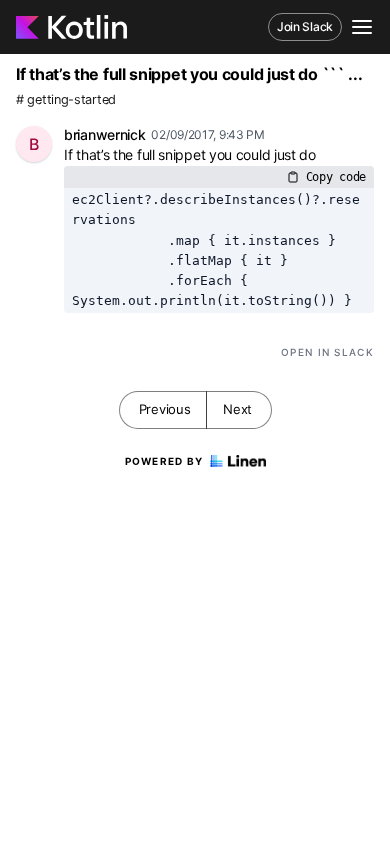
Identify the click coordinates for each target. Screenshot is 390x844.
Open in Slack (327, 352)
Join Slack (305, 26)
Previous (165, 409)
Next (237, 409)
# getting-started (66, 99)
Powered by (164, 461)
